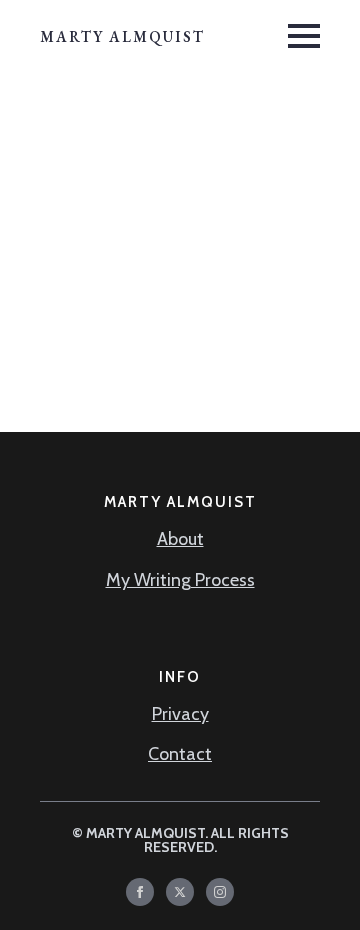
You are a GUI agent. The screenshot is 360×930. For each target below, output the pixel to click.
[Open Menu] (304, 36)
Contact (180, 754)
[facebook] (140, 892)
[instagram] (220, 892)
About (180, 539)
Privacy (180, 714)
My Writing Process (180, 580)
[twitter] (180, 892)
